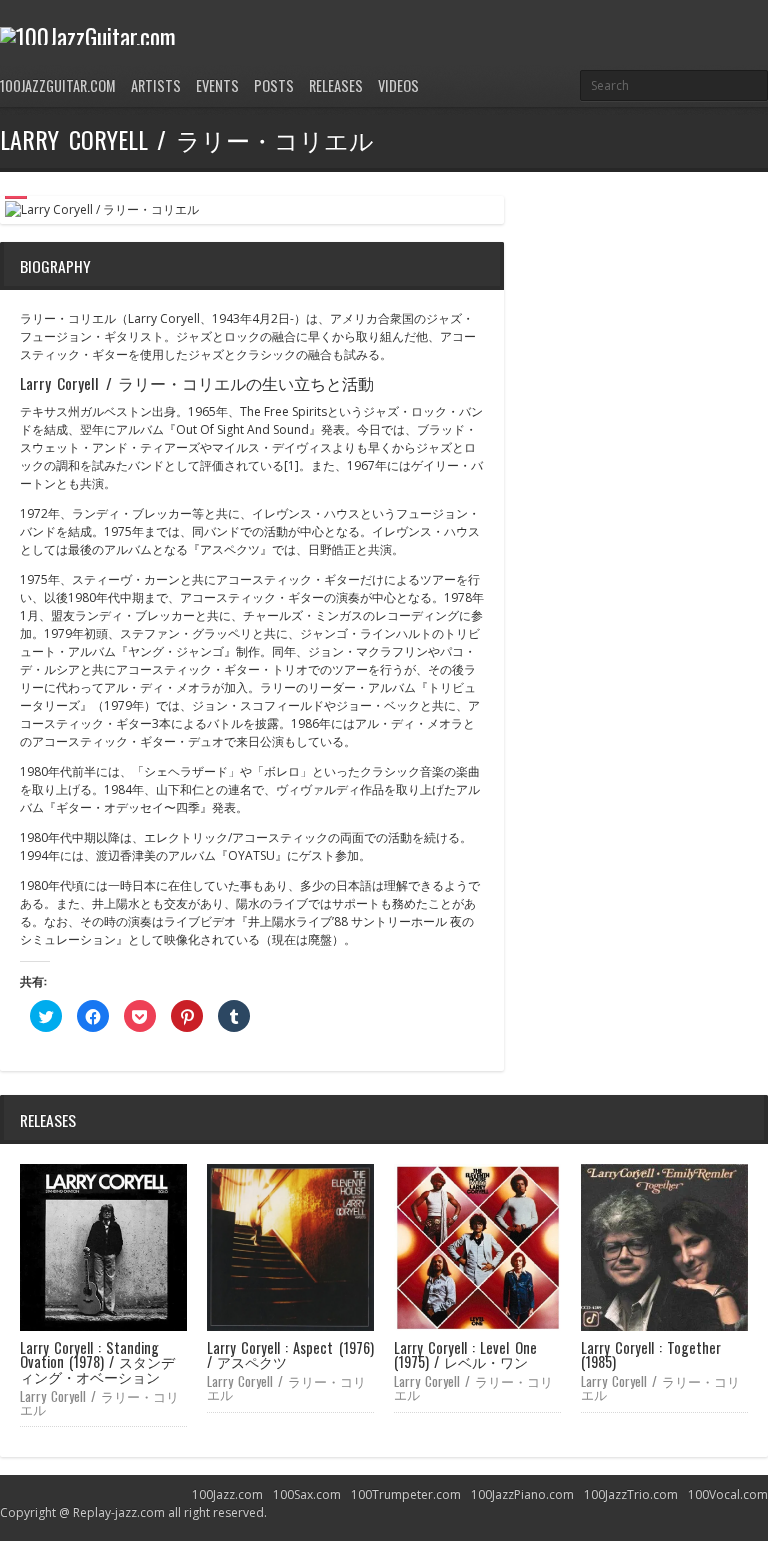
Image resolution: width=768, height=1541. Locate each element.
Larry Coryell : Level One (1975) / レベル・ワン (465, 1354)
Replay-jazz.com (119, 1512)
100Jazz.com (227, 1494)
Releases (336, 85)
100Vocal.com (728, 1494)
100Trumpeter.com (406, 1494)
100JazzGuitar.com (58, 85)
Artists (156, 85)
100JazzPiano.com (522, 1494)
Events (217, 85)
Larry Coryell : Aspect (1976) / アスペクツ (290, 1354)
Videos (398, 85)
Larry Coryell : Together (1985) (651, 1354)
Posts (274, 85)
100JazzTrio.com (631, 1494)
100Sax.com (307, 1494)
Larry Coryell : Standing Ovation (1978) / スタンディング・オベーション (97, 1362)
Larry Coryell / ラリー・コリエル (99, 1402)
